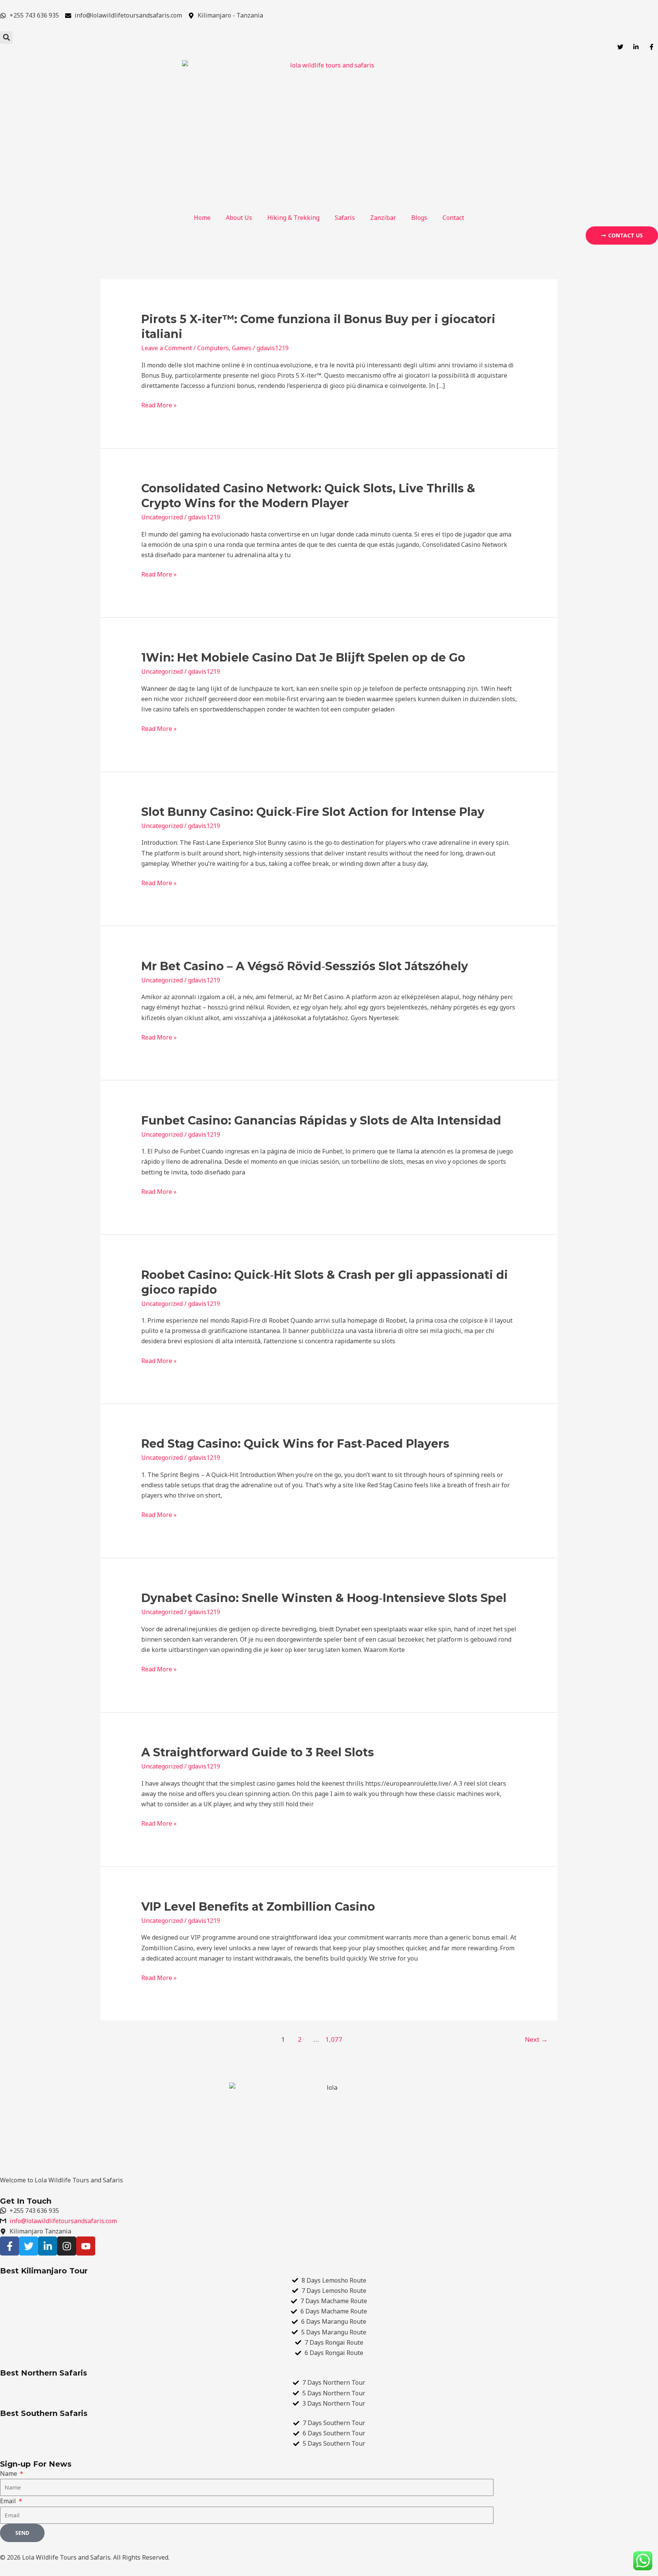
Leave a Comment (167, 348)
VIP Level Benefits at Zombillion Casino (258, 1907)
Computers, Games (224, 348)
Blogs (419, 218)
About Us (239, 218)
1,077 (333, 2039)
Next (536, 2039)
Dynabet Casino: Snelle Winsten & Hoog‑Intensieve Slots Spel (324, 1598)
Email (9, 2501)
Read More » (159, 405)
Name (9, 2473)
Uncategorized (162, 517)
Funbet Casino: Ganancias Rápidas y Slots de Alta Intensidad (321, 1121)
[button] (6, 38)
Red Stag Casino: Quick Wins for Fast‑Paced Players (295, 1444)
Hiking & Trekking (293, 218)
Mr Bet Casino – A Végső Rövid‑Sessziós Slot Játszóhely (305, 966)
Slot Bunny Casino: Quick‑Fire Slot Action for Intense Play (313, 812)
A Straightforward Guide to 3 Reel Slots (258, 1752)
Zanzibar (383, 218)
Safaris (345, 218)
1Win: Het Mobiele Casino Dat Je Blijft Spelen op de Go (303, 658)
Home (202, 218)
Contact (453, 218)
